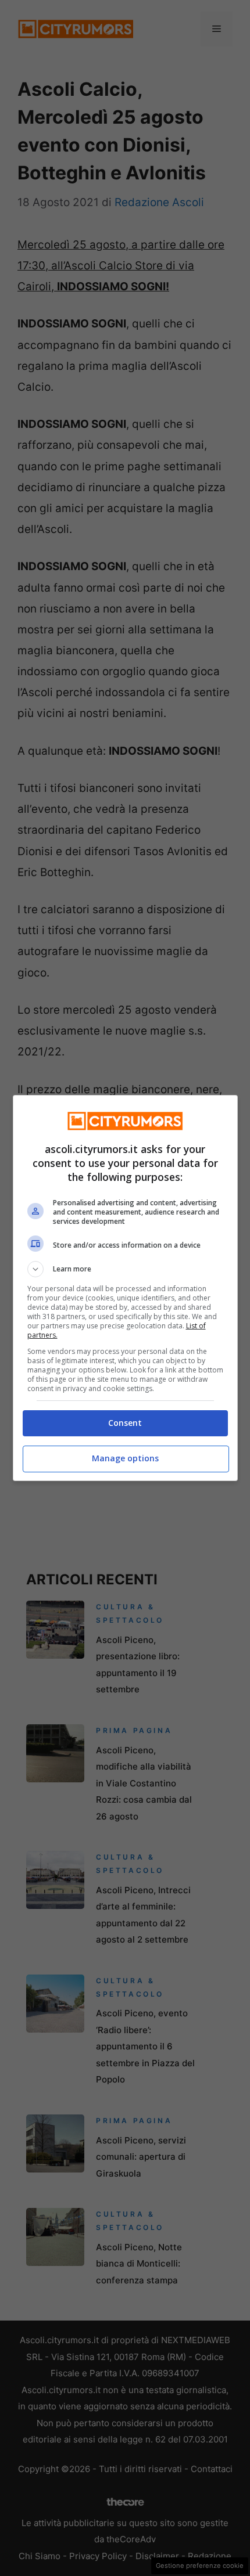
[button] (125, 1269)
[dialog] (125, 1288)
